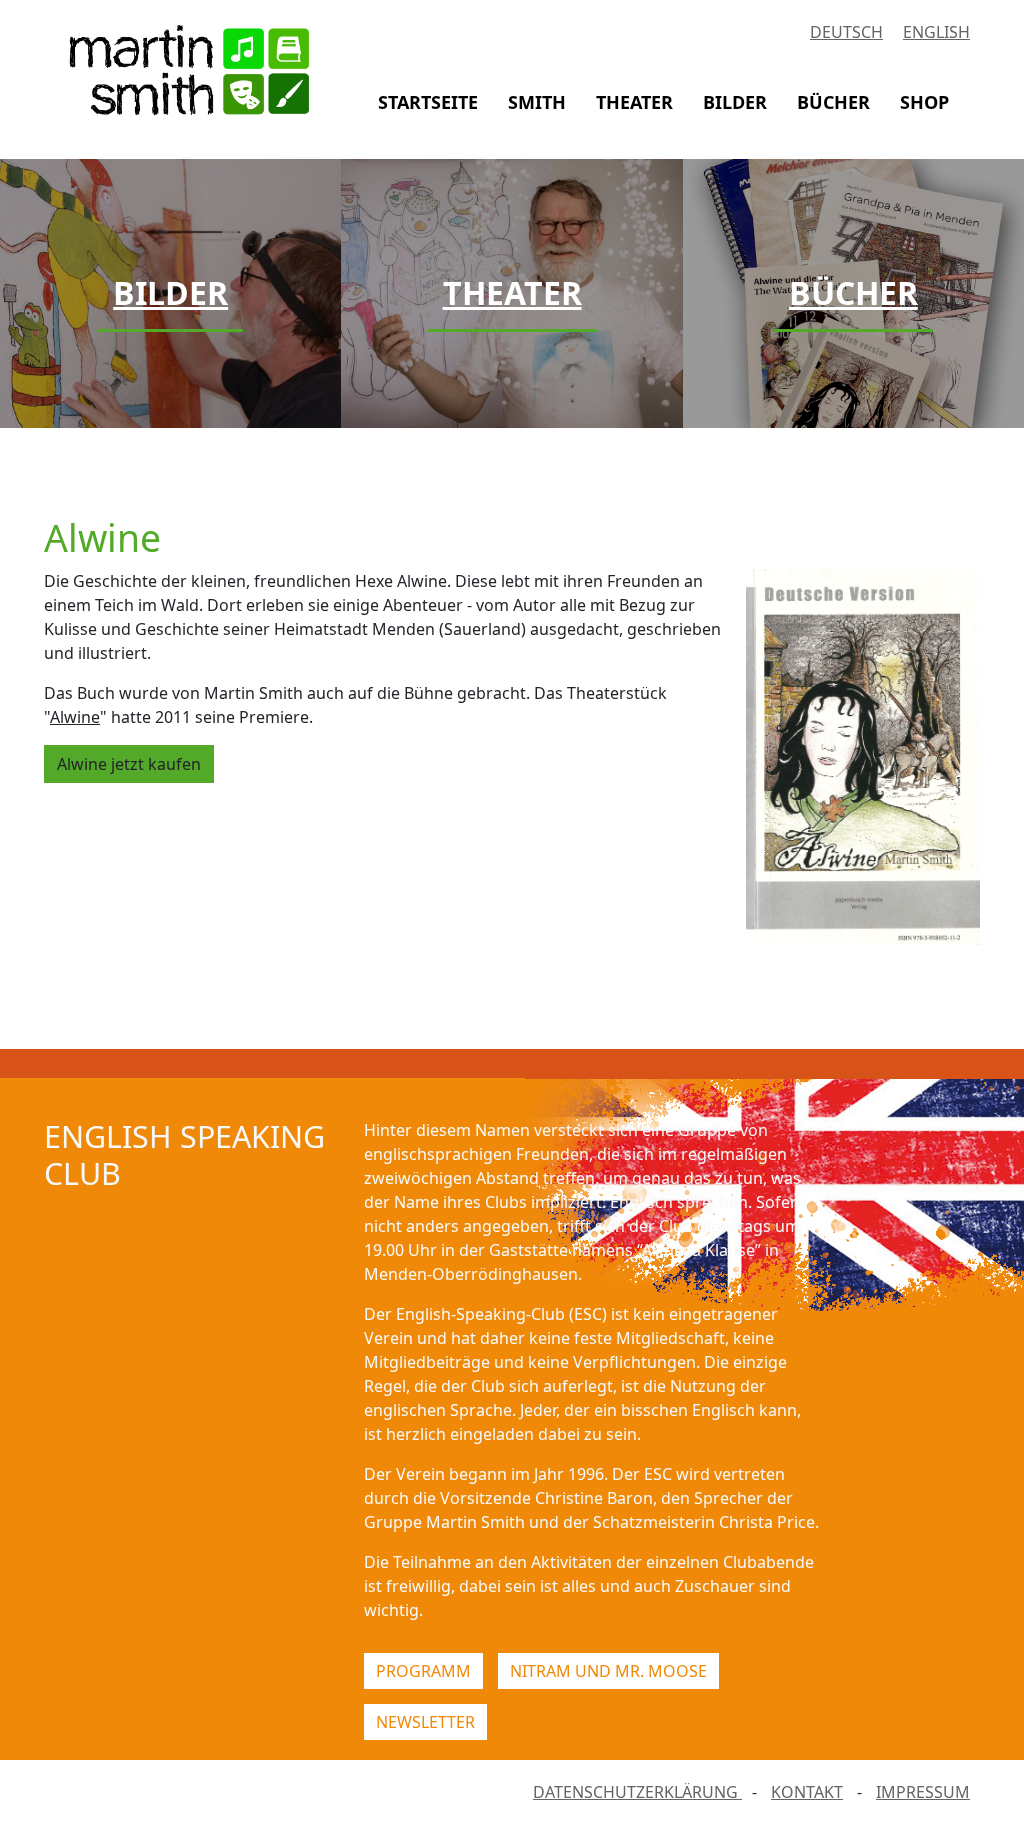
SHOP (924, 102)
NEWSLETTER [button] (425, 1722)
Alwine (75, 717)
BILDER (735, 102)
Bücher (853, 292)
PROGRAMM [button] (423, 1671)
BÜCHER (833, 102)
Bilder (170, 292)
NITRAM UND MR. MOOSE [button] (608, 1671)
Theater (512, 292)
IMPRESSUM (923, 1792)
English (936, 32)
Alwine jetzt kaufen (129, 764)
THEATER (634, 102)
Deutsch (846, 32)
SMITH (537, 102)
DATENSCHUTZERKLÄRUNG (637, 1792)
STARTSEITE (428, 102)
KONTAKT (807, 1792)
